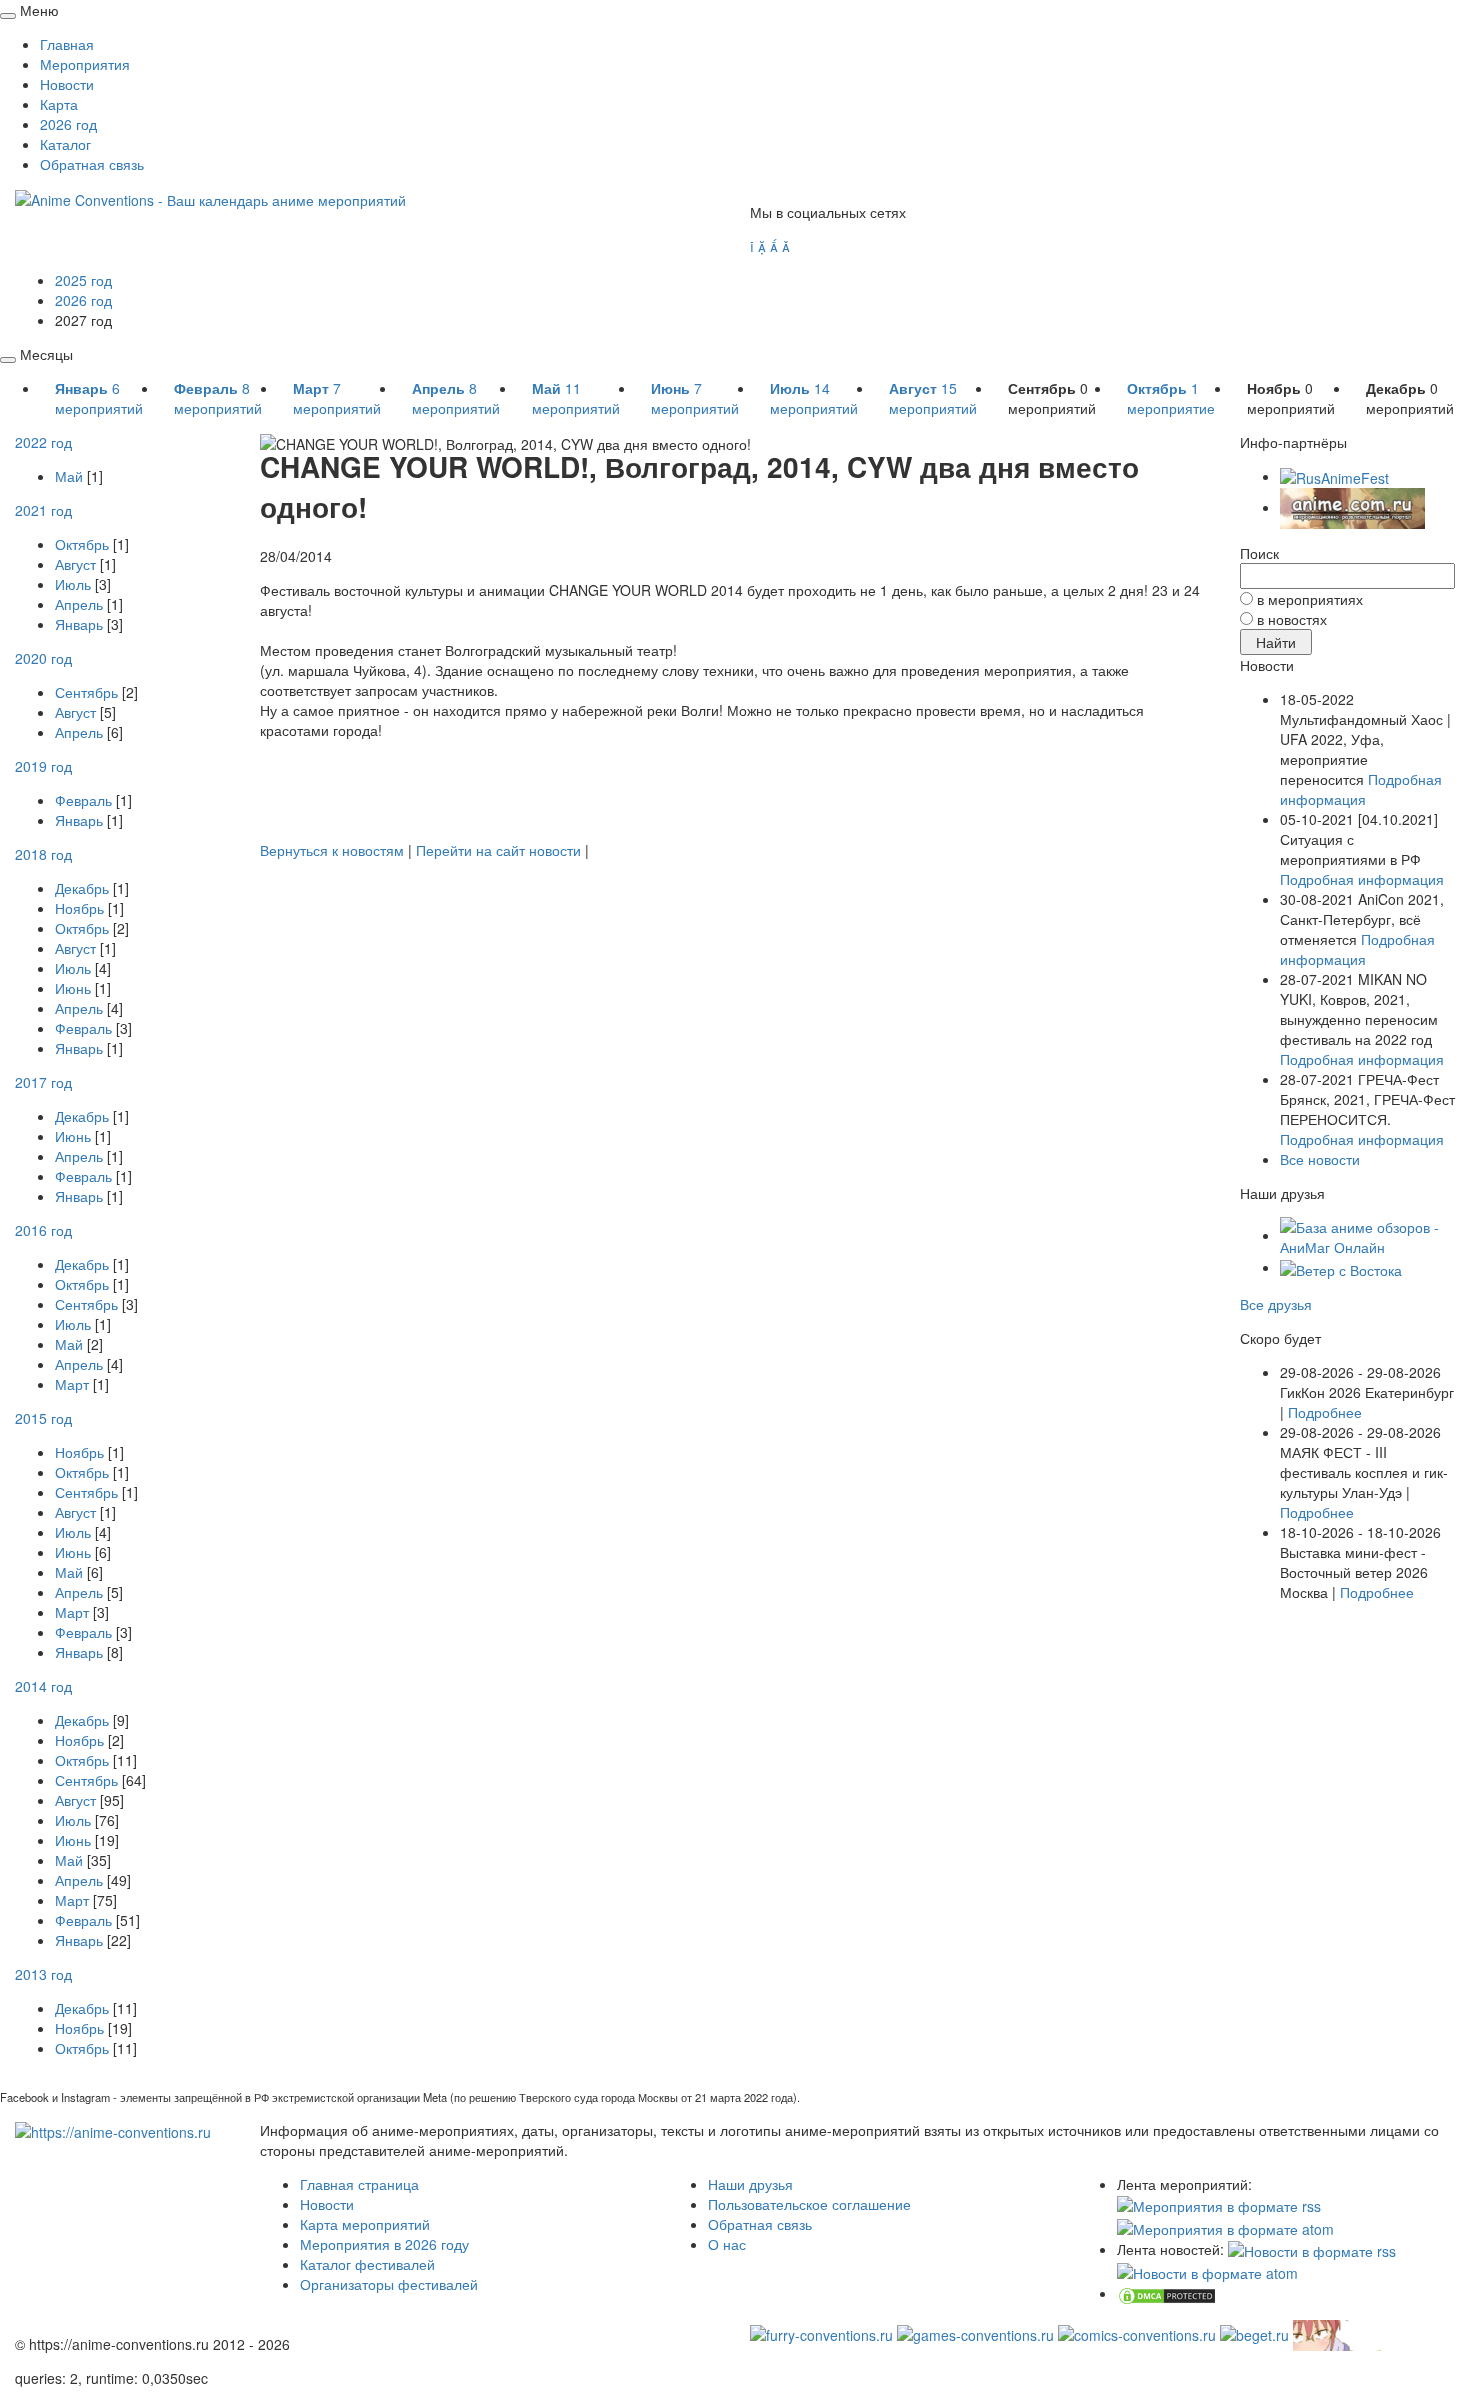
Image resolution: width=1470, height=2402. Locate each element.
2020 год (43, 658)
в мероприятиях (1310, 599)
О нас (727, 2244)
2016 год (43, 1230)
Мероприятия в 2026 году (384, 2244)
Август (75, 564)
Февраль (83, 800)
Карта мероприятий (365, 2224)
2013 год (43, 1974)
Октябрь (82, 544)
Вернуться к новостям (332, 850)
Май (69, 476)
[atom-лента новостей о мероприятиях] (1207, 2271)
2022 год (43, 442)
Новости (67, 84)
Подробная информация (1361, 789)
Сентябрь (86, 692)
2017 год (43, 1082)
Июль (73, 584)
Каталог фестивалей (367, 2264)
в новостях (1292, 619)
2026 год (68, 124)
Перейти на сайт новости (498, 850)
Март (72, 1384)
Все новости (1320, 1159)
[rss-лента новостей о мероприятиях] (1312, 2249)
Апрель (79, 604)
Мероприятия (85, 64)
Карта (59, 104)
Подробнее (1325, 1412)
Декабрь (82, 888)
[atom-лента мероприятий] (1225, 2226)
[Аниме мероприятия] (113, 2130)
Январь (79, 624)
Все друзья (1276, 1304)
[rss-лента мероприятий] (1219, 2204)
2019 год (43, 766)
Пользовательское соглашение (809, 2204)
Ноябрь (79, 908)
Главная (67, 44)
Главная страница (359, 2184)
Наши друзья (750, 2184)
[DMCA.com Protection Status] (1167, 2293)
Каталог (65, 144)
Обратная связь (92, 164)
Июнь (73, 988)
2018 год (43, 854)
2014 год (43, 1686)
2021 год (43, 510)
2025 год (83, 280)
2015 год (43, 1418)
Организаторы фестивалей (389, 2284)
